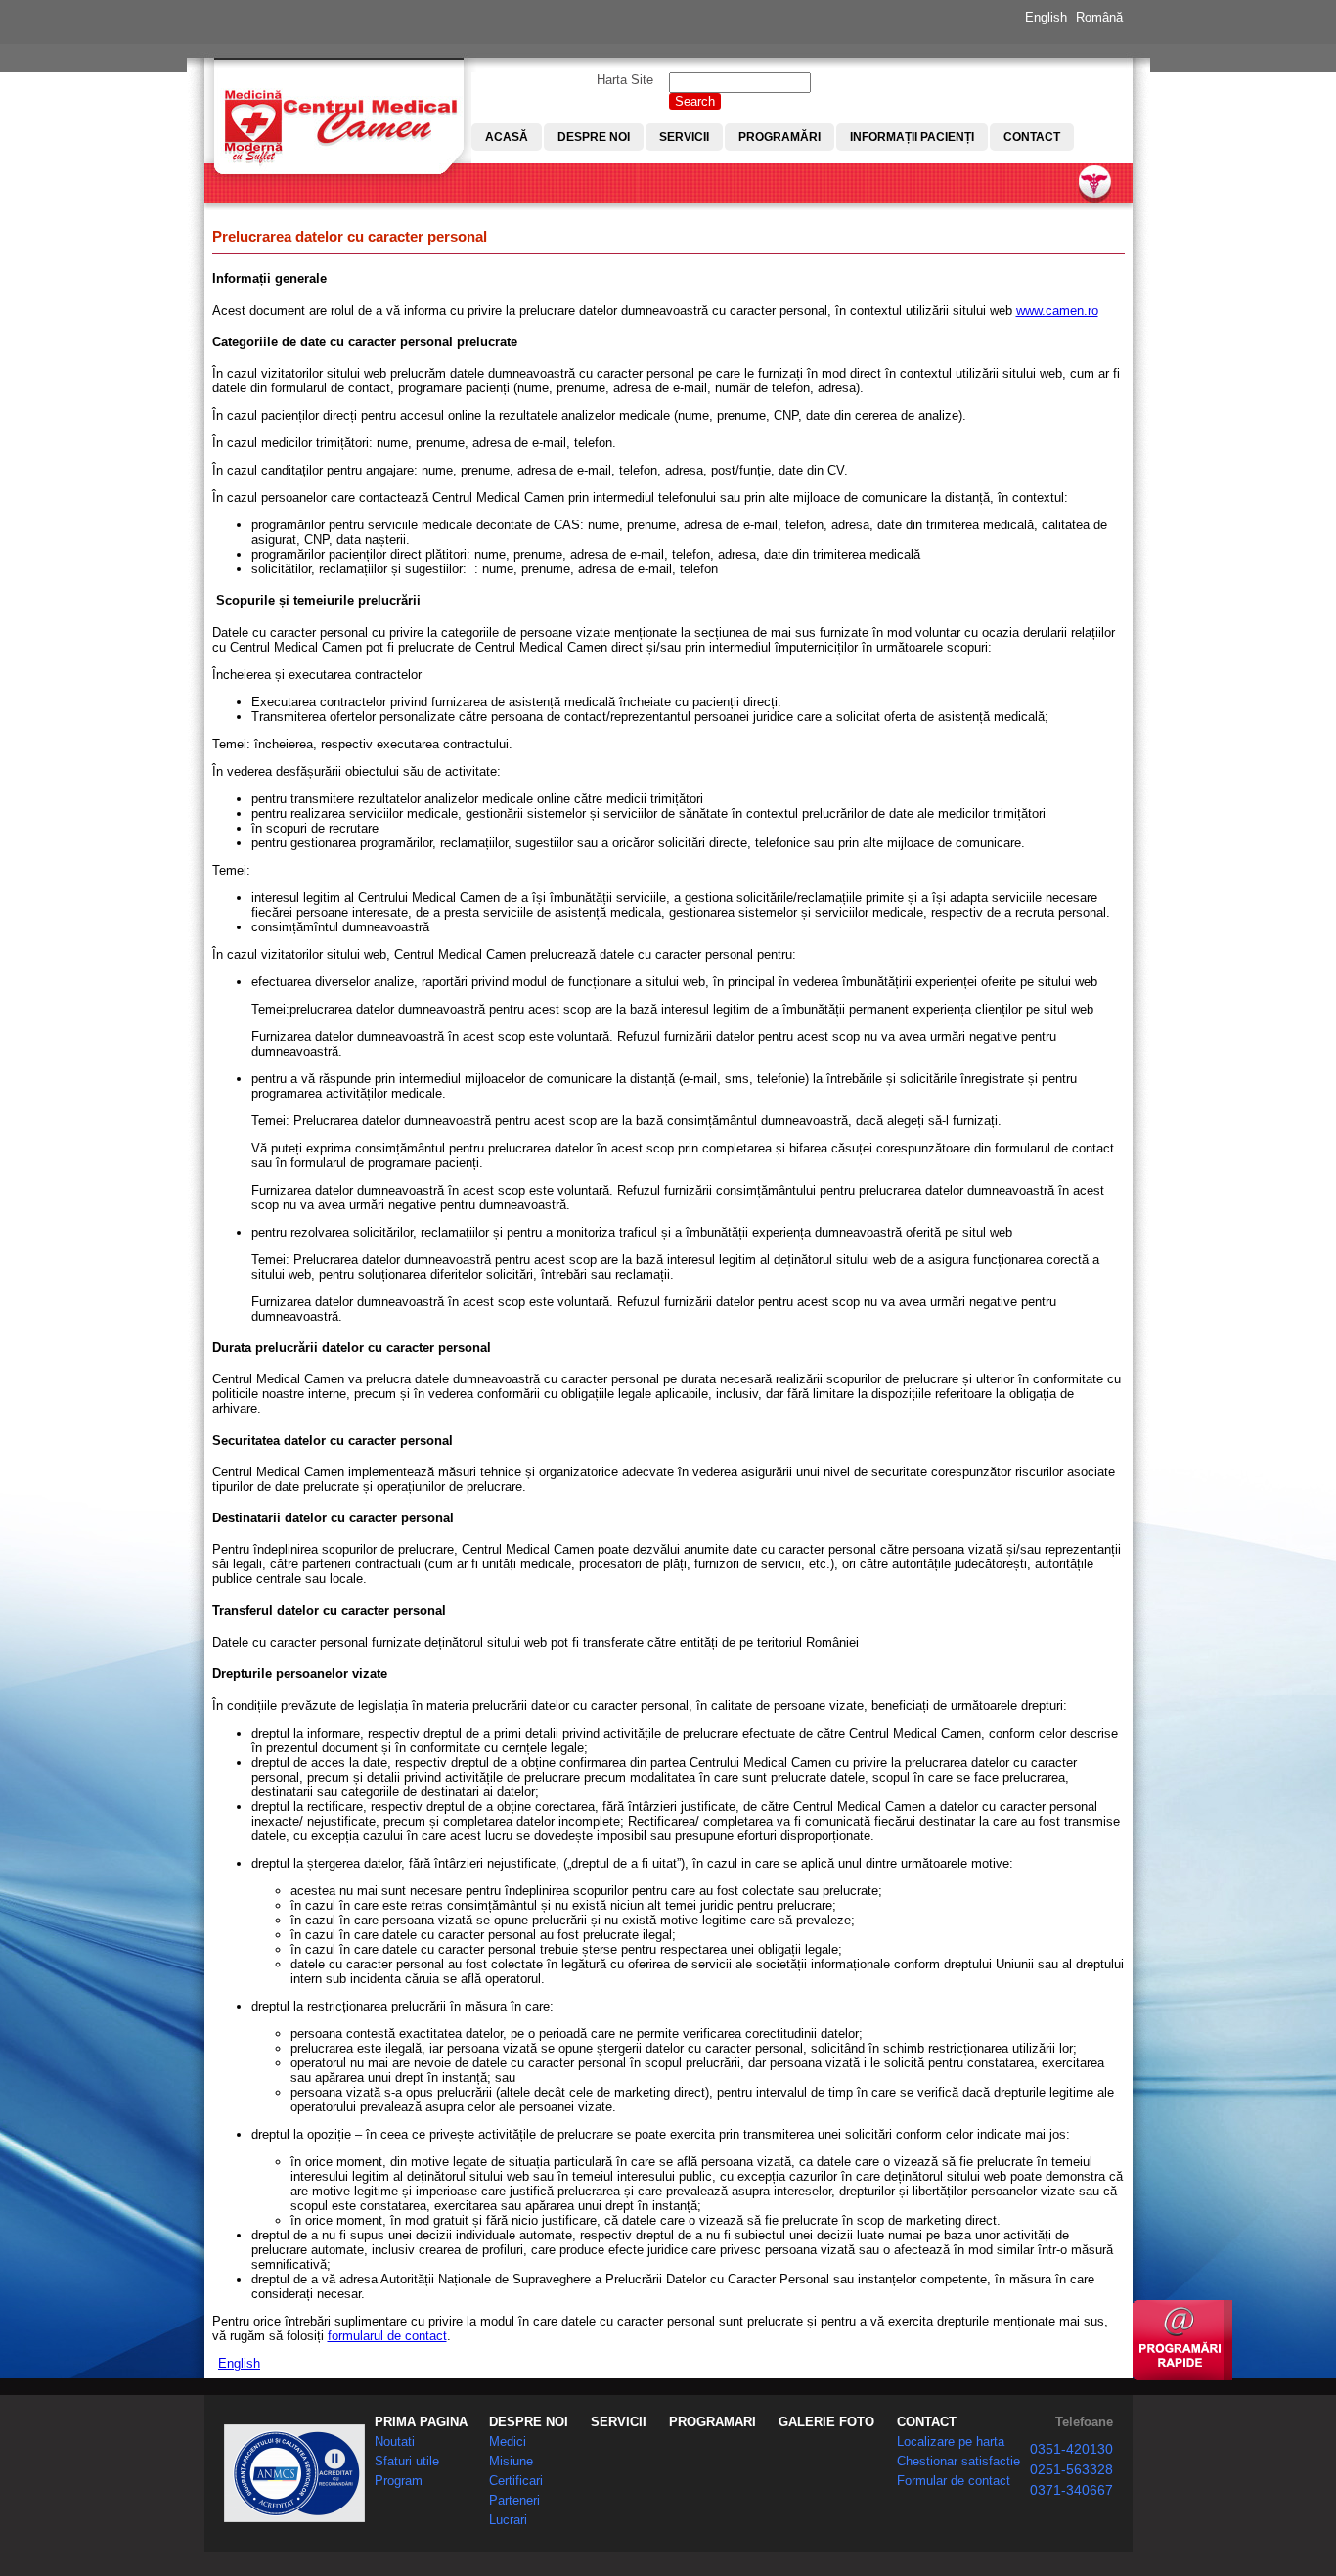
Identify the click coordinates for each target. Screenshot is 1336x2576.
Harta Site (625, 80)
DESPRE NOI (529, 2422)
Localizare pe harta (951, 2441)
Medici (508, 2441)
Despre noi (594, 137)
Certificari (516, 2481)
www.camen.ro (1057, 311)
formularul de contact (387, 2336)
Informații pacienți (912, 137)
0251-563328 (1071, 2469)
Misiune (511, 2461)
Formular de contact (954, 2481)
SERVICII (619, 2422)
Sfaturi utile (407, 2461)
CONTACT (927, 2422)
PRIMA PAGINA (421, 2422)
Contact (1032, 137)
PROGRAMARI (713, 2422)
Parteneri (514, 2500)
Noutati (395, 2441)
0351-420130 (1071, 2449)
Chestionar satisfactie (958, 2461)
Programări (779, 137)
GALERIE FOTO (826, 2422)
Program (399, 2481)
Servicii (684, 137)
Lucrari (508, 2520)
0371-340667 (1071, 2490)
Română (1099, 17)
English (1046, 17)
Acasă (507, 137)
